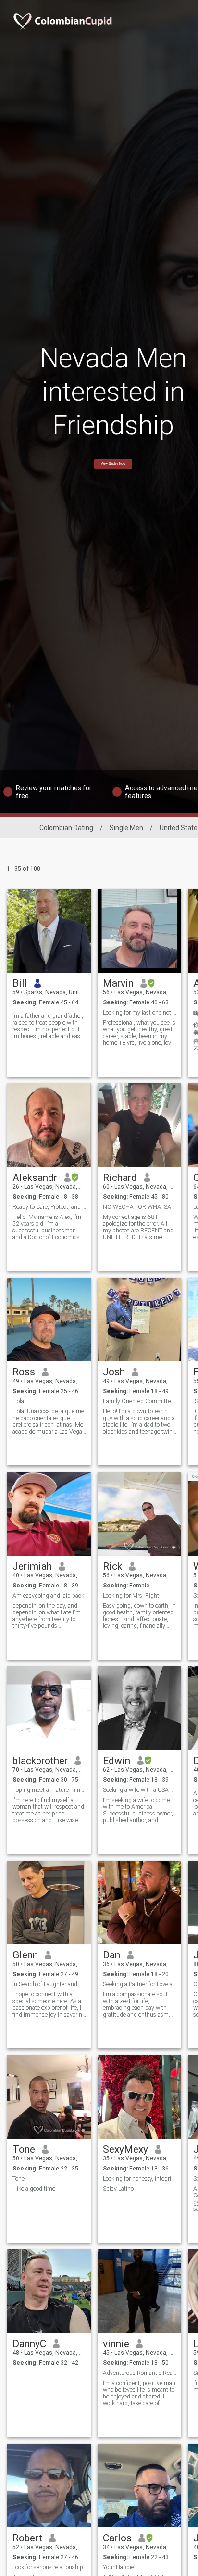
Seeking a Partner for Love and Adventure (140, 1984)
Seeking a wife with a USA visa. (140, 1790)
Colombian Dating (66, 828)
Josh (114, 1372)
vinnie (116, 2344)
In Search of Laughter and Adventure (49, 1984)
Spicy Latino (118, 2189)
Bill (20, 983)
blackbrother (40, 1761)
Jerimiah (32, 1566)
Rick (112, 1566)
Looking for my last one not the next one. (140, 1013)
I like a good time (34, 2189)
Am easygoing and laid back (48, 1596)
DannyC (29, 2344)
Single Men (126, 828)
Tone (24, 2149)
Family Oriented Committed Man (140, 1401)
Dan (111, 1955)
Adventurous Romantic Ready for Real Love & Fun (140, 2373)
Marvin (118, 983)
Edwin (117, 1761)
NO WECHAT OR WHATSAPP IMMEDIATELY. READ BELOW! (140, 1207)
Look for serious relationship (48, 2567)
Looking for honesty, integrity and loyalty (140, 2179)
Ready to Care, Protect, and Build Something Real (49, 1207)
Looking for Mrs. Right (131, 1596)
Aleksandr (35, 1178)
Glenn (25, 1955)
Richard (120, 1178)
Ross (24, 1372)
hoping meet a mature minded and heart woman (49, 1790)
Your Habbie (118, 2567)
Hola (18, 1401)
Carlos (117, 2538)
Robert (27, 2538)
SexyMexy (125, 2149)
